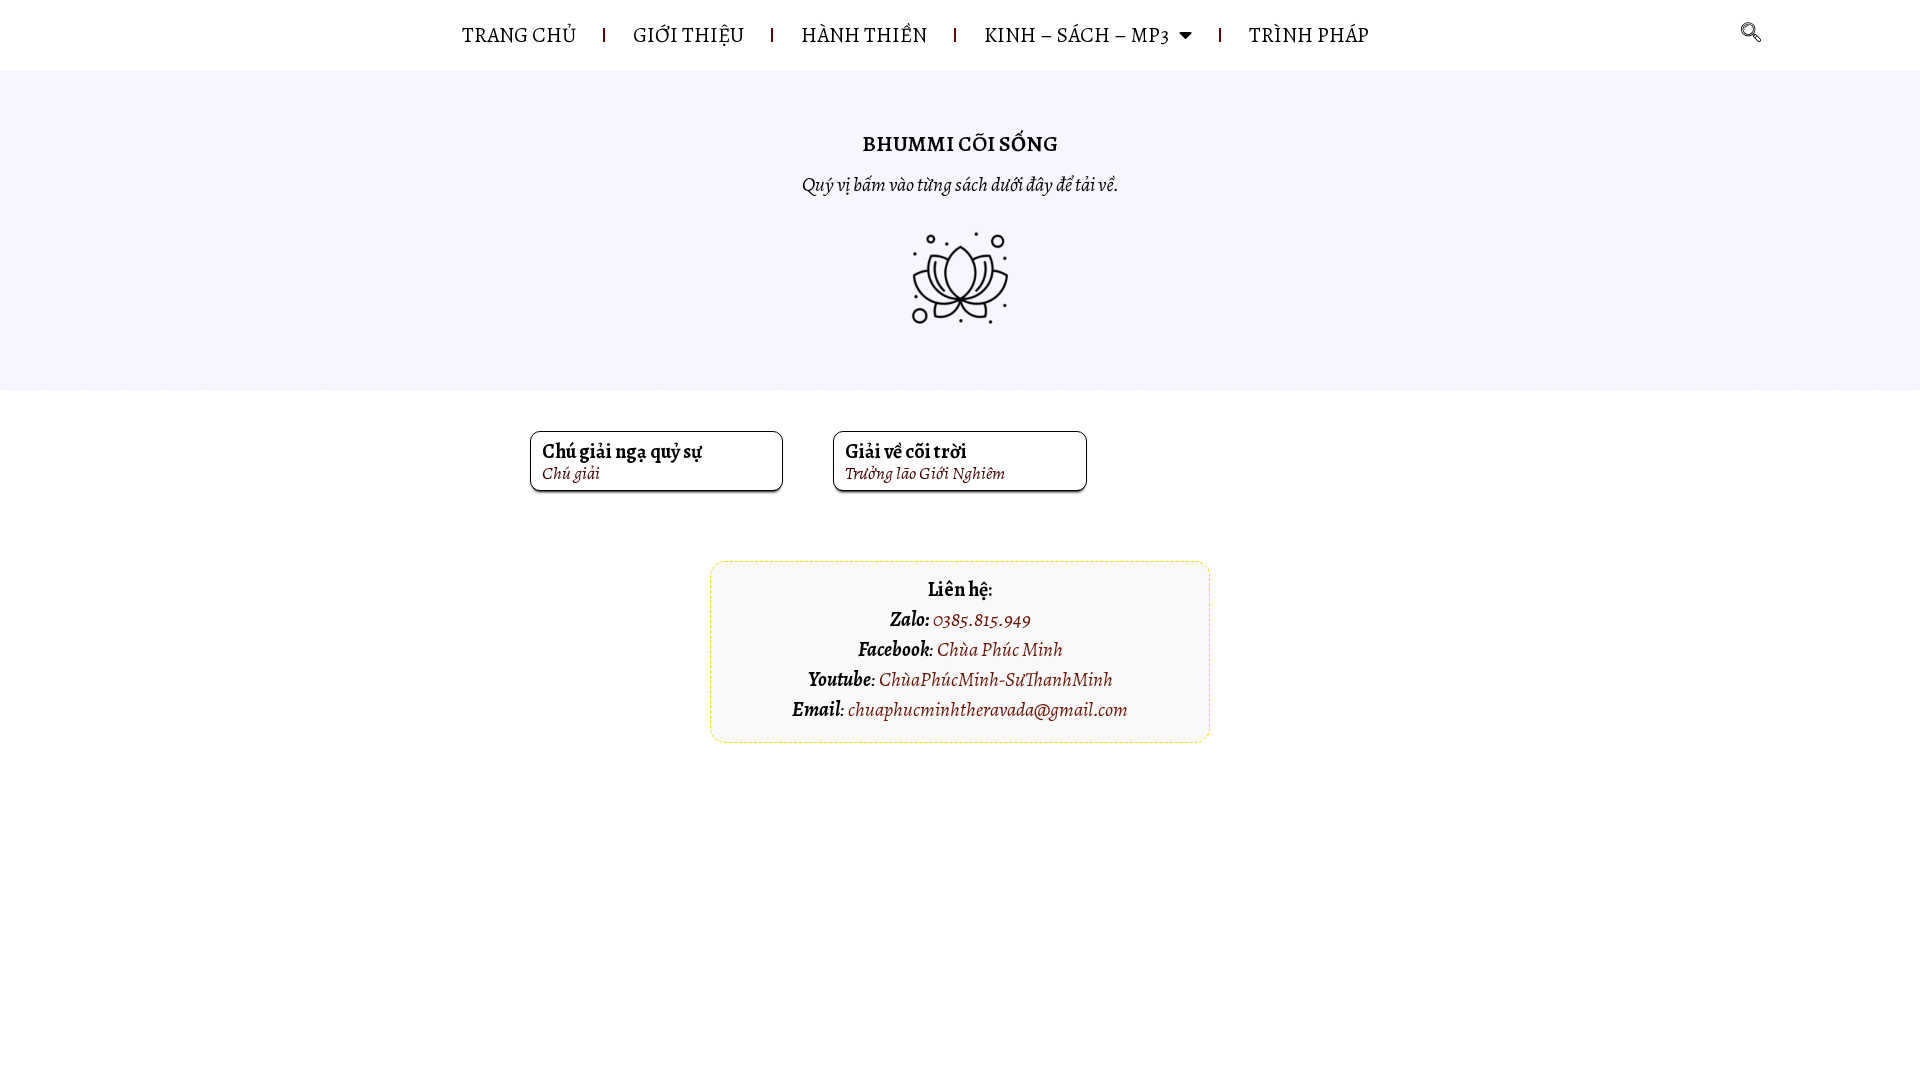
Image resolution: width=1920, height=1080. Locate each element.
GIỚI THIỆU (688, 35)
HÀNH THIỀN (864, 35)
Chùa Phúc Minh (1000, 649)
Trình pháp (1309, 35)
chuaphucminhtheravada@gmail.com (988, 709)
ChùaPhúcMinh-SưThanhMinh (996, 679)
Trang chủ (519, 35)
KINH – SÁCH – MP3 (1076, 35)
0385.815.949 (982, 619)
